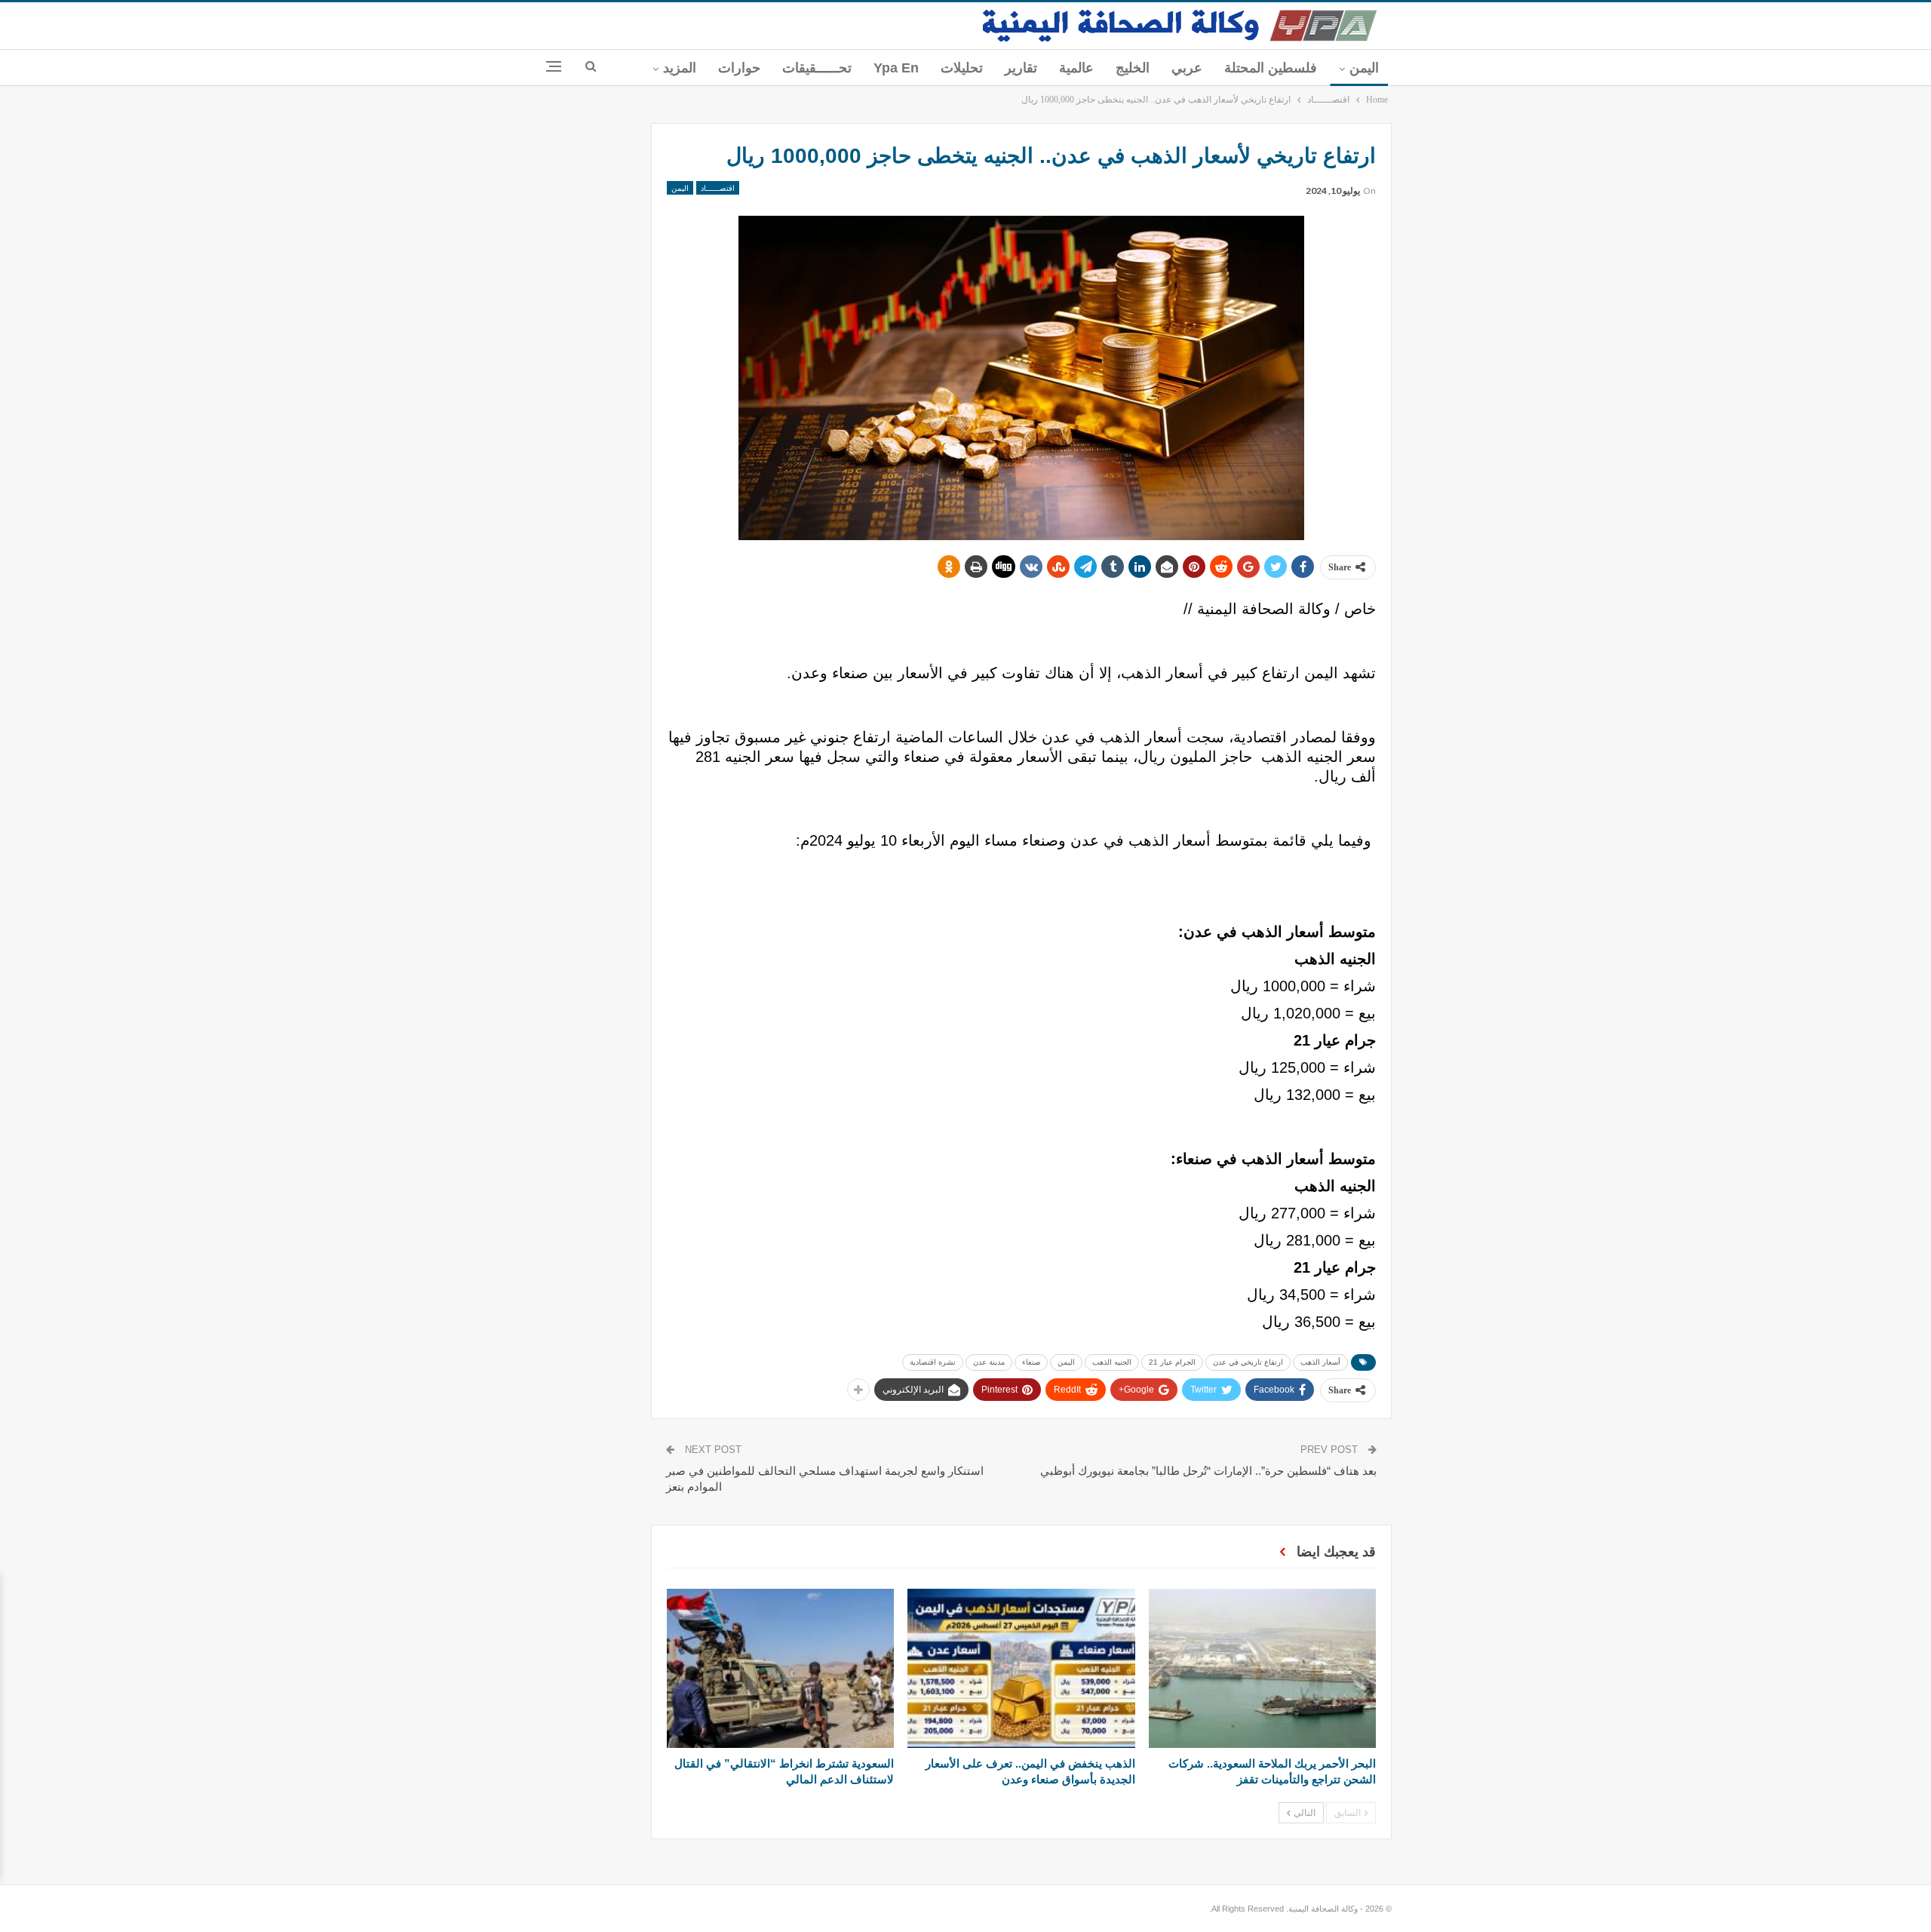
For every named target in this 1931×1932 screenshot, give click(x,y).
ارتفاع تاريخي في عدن (1248, 1362)
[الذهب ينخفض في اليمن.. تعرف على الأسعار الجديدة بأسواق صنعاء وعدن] (1021, 1668)
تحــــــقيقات (817, 68)
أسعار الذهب (1320, 1362)
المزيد (680, 68)
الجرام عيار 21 (1172, 1362)
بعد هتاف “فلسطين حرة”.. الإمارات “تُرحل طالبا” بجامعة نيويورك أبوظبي (1208, 1471)
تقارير (1021, 68)
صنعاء (1031, 1362)
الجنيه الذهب (1112, 1362)
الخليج (1133, 68)
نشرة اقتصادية (933, 1362)
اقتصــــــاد (718, 188)
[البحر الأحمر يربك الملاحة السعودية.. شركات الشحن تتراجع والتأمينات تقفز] (1262, 1668)
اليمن (1364, 68)
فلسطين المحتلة (1271, 68)
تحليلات (962, 68)
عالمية (1076, 68)
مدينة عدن (989, 1362)
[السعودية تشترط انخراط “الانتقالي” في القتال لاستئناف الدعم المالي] (780, 1668)
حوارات (739, 68)
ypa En (896, 68)
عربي (1187, 68)
